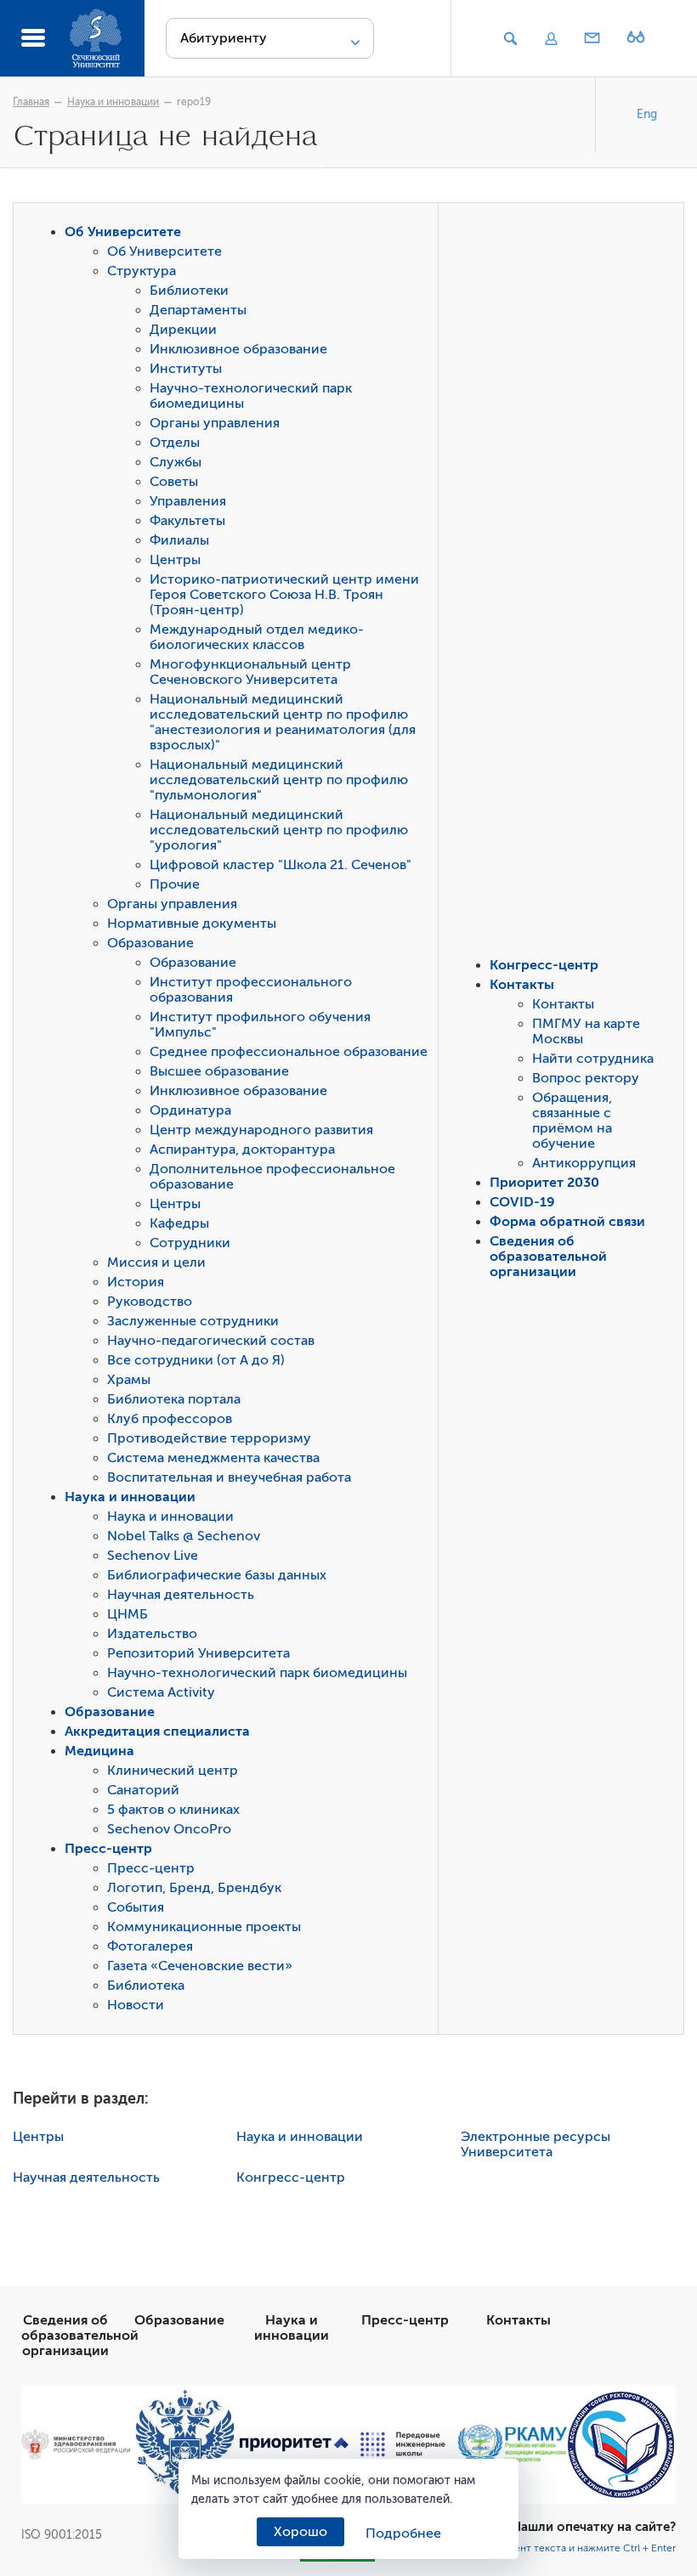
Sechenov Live (153, 1556)
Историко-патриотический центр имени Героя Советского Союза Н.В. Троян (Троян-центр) (284, 595)
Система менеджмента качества (213, 1458)
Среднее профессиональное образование (289, 1052)
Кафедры (179, 1223)
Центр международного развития (261, 1130)
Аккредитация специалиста (157, 1731)
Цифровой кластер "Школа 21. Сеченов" (280, 865)
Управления (188, 501)
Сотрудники (190, 1243)
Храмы (129, 1380)
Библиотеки (189, 291)
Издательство (152, 1634)
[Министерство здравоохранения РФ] (76, 2444)
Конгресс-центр (544, 965)
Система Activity (161, 1692)
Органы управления (215, 423)
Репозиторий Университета (198, 1653)
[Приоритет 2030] (294, 2445)
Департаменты (198, 310)
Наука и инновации (113, 102)
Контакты (522, 985)
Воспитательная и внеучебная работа (229, 1477)
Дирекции (183, 330)
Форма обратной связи (567, 1222)
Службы (176, 462)
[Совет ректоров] (621, 2445)
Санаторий (143, 1790)
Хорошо (300, 2532)
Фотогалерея (150, 1946)
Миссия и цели (156, 1263)
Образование (150, 943)
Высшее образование (219, 1071)
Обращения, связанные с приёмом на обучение (572, 1121)
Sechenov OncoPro (169, 1829)
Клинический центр (173, 1771)
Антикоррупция (584, 1163)
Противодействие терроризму (209, 1438)
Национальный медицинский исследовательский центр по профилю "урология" (279, 830)
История (136, 1282)
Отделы (175, 443)
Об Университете (123, 232)
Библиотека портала (174, 1399)
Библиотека (146, 1986)
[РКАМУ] (512, 2444)
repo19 (194, 102)
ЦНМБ (127, 1614)
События (136, 1907)
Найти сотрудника (593, 1059)
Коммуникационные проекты (204, 1927)
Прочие (175, 884)
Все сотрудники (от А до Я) (196, 1360)
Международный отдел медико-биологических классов (257, 637)
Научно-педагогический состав (211, 1341)
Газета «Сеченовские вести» (200, 1966)
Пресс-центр (108, 1849)
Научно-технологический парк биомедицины (257, 1673)
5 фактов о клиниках (173, 1810)
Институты (186, 369)
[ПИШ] (403, 2444)
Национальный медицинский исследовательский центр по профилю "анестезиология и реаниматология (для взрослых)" (283, 722)
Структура (142, 271)
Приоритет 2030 (544, 1183)
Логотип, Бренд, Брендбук (194, 1888)
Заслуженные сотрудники (193, 1321)
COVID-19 (522, 1202)
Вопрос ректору (586, 1078)
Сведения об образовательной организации (548, 1257)
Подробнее (403, 2534)
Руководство (150, 1302)
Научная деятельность (181, 1595)
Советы (174, 482)
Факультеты (187, 521)
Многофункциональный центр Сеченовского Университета (250, 672)
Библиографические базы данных (217, 1575)
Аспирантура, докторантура (242, 1150)
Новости (136, 2005)
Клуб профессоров (170, 1419)
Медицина (99, 1751)
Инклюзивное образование (238, 349)
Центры (175, 560)
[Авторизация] (551, 39)
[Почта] (592, 39)
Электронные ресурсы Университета (535, 2144)
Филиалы (179, 540)
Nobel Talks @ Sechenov (184, 1536)
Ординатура (190, 1110)
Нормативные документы (192, 924)
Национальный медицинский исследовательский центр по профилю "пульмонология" (279, 780)
